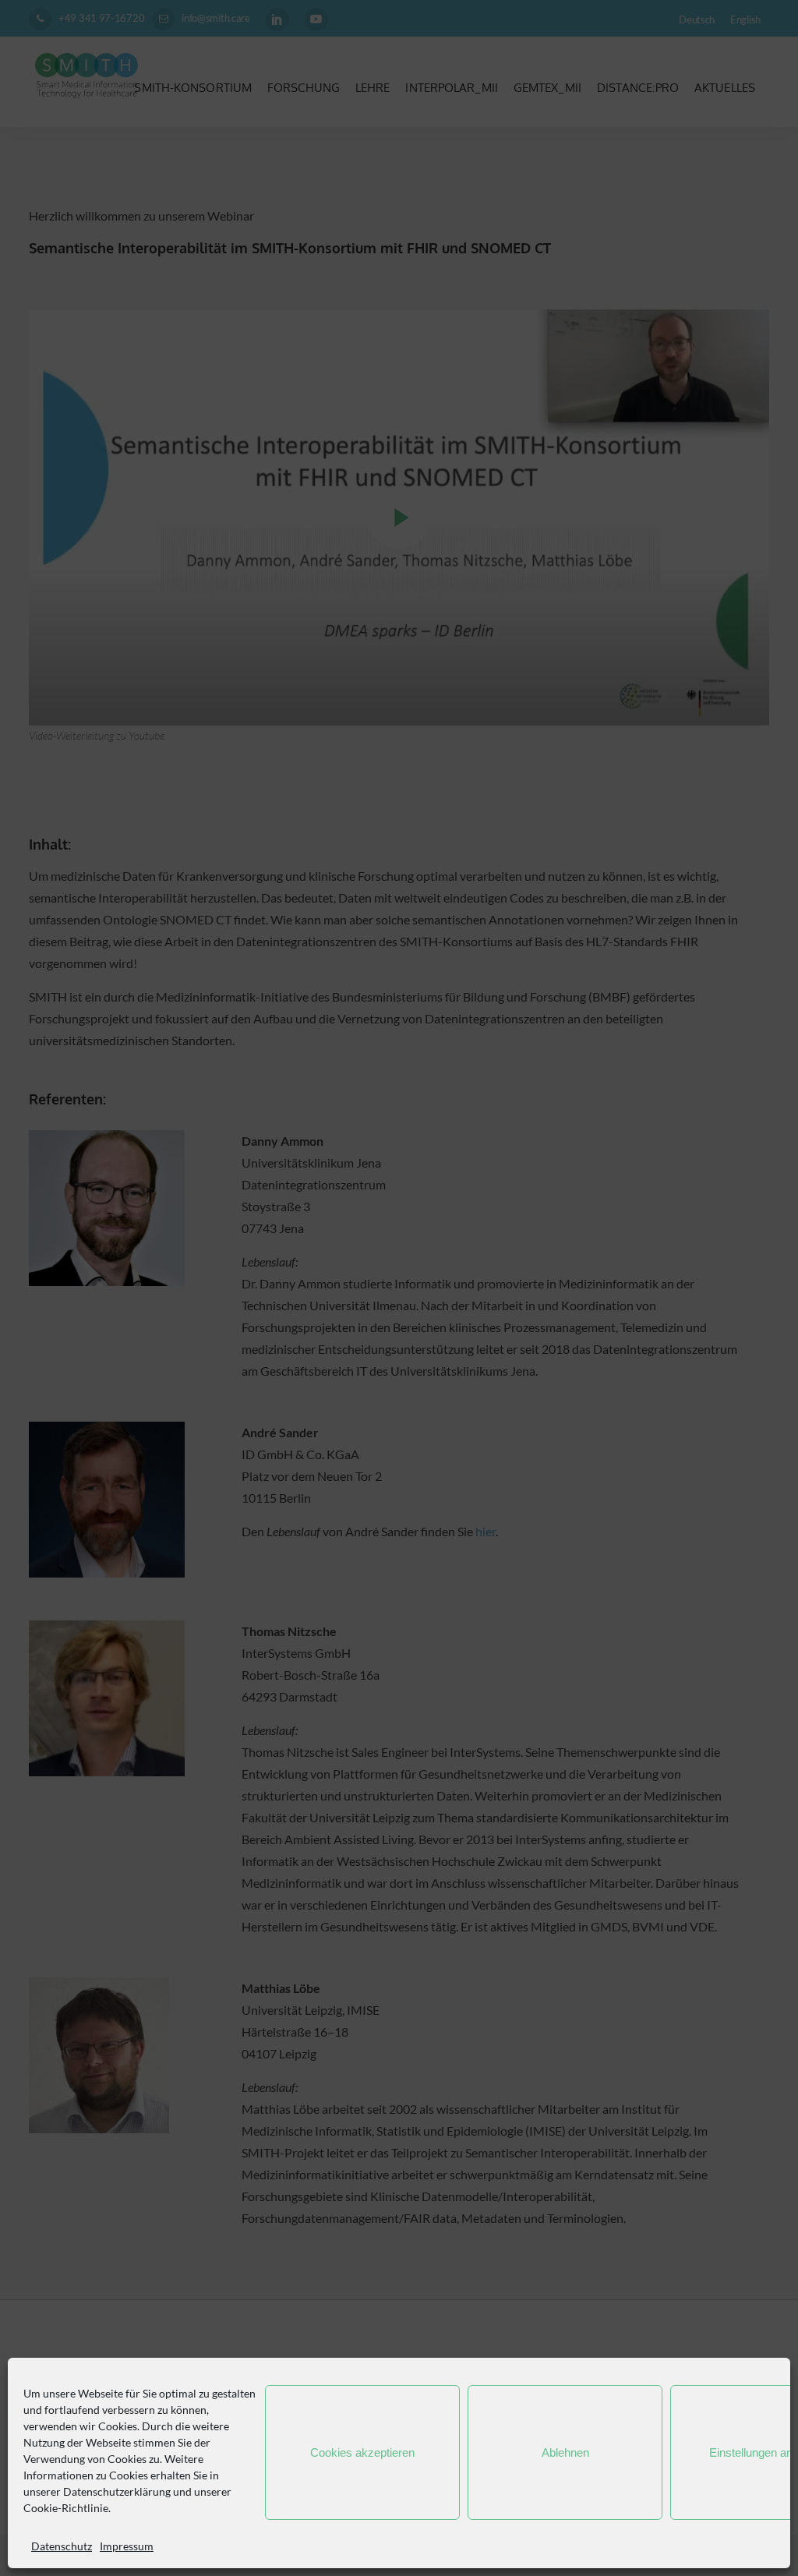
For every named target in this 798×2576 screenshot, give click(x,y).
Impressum (127, 2546)
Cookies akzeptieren (362, 2452)
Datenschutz (62, 2546)
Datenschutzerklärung (117, 2491)
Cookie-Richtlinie (66, 2508)
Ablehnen (565, 2452)
